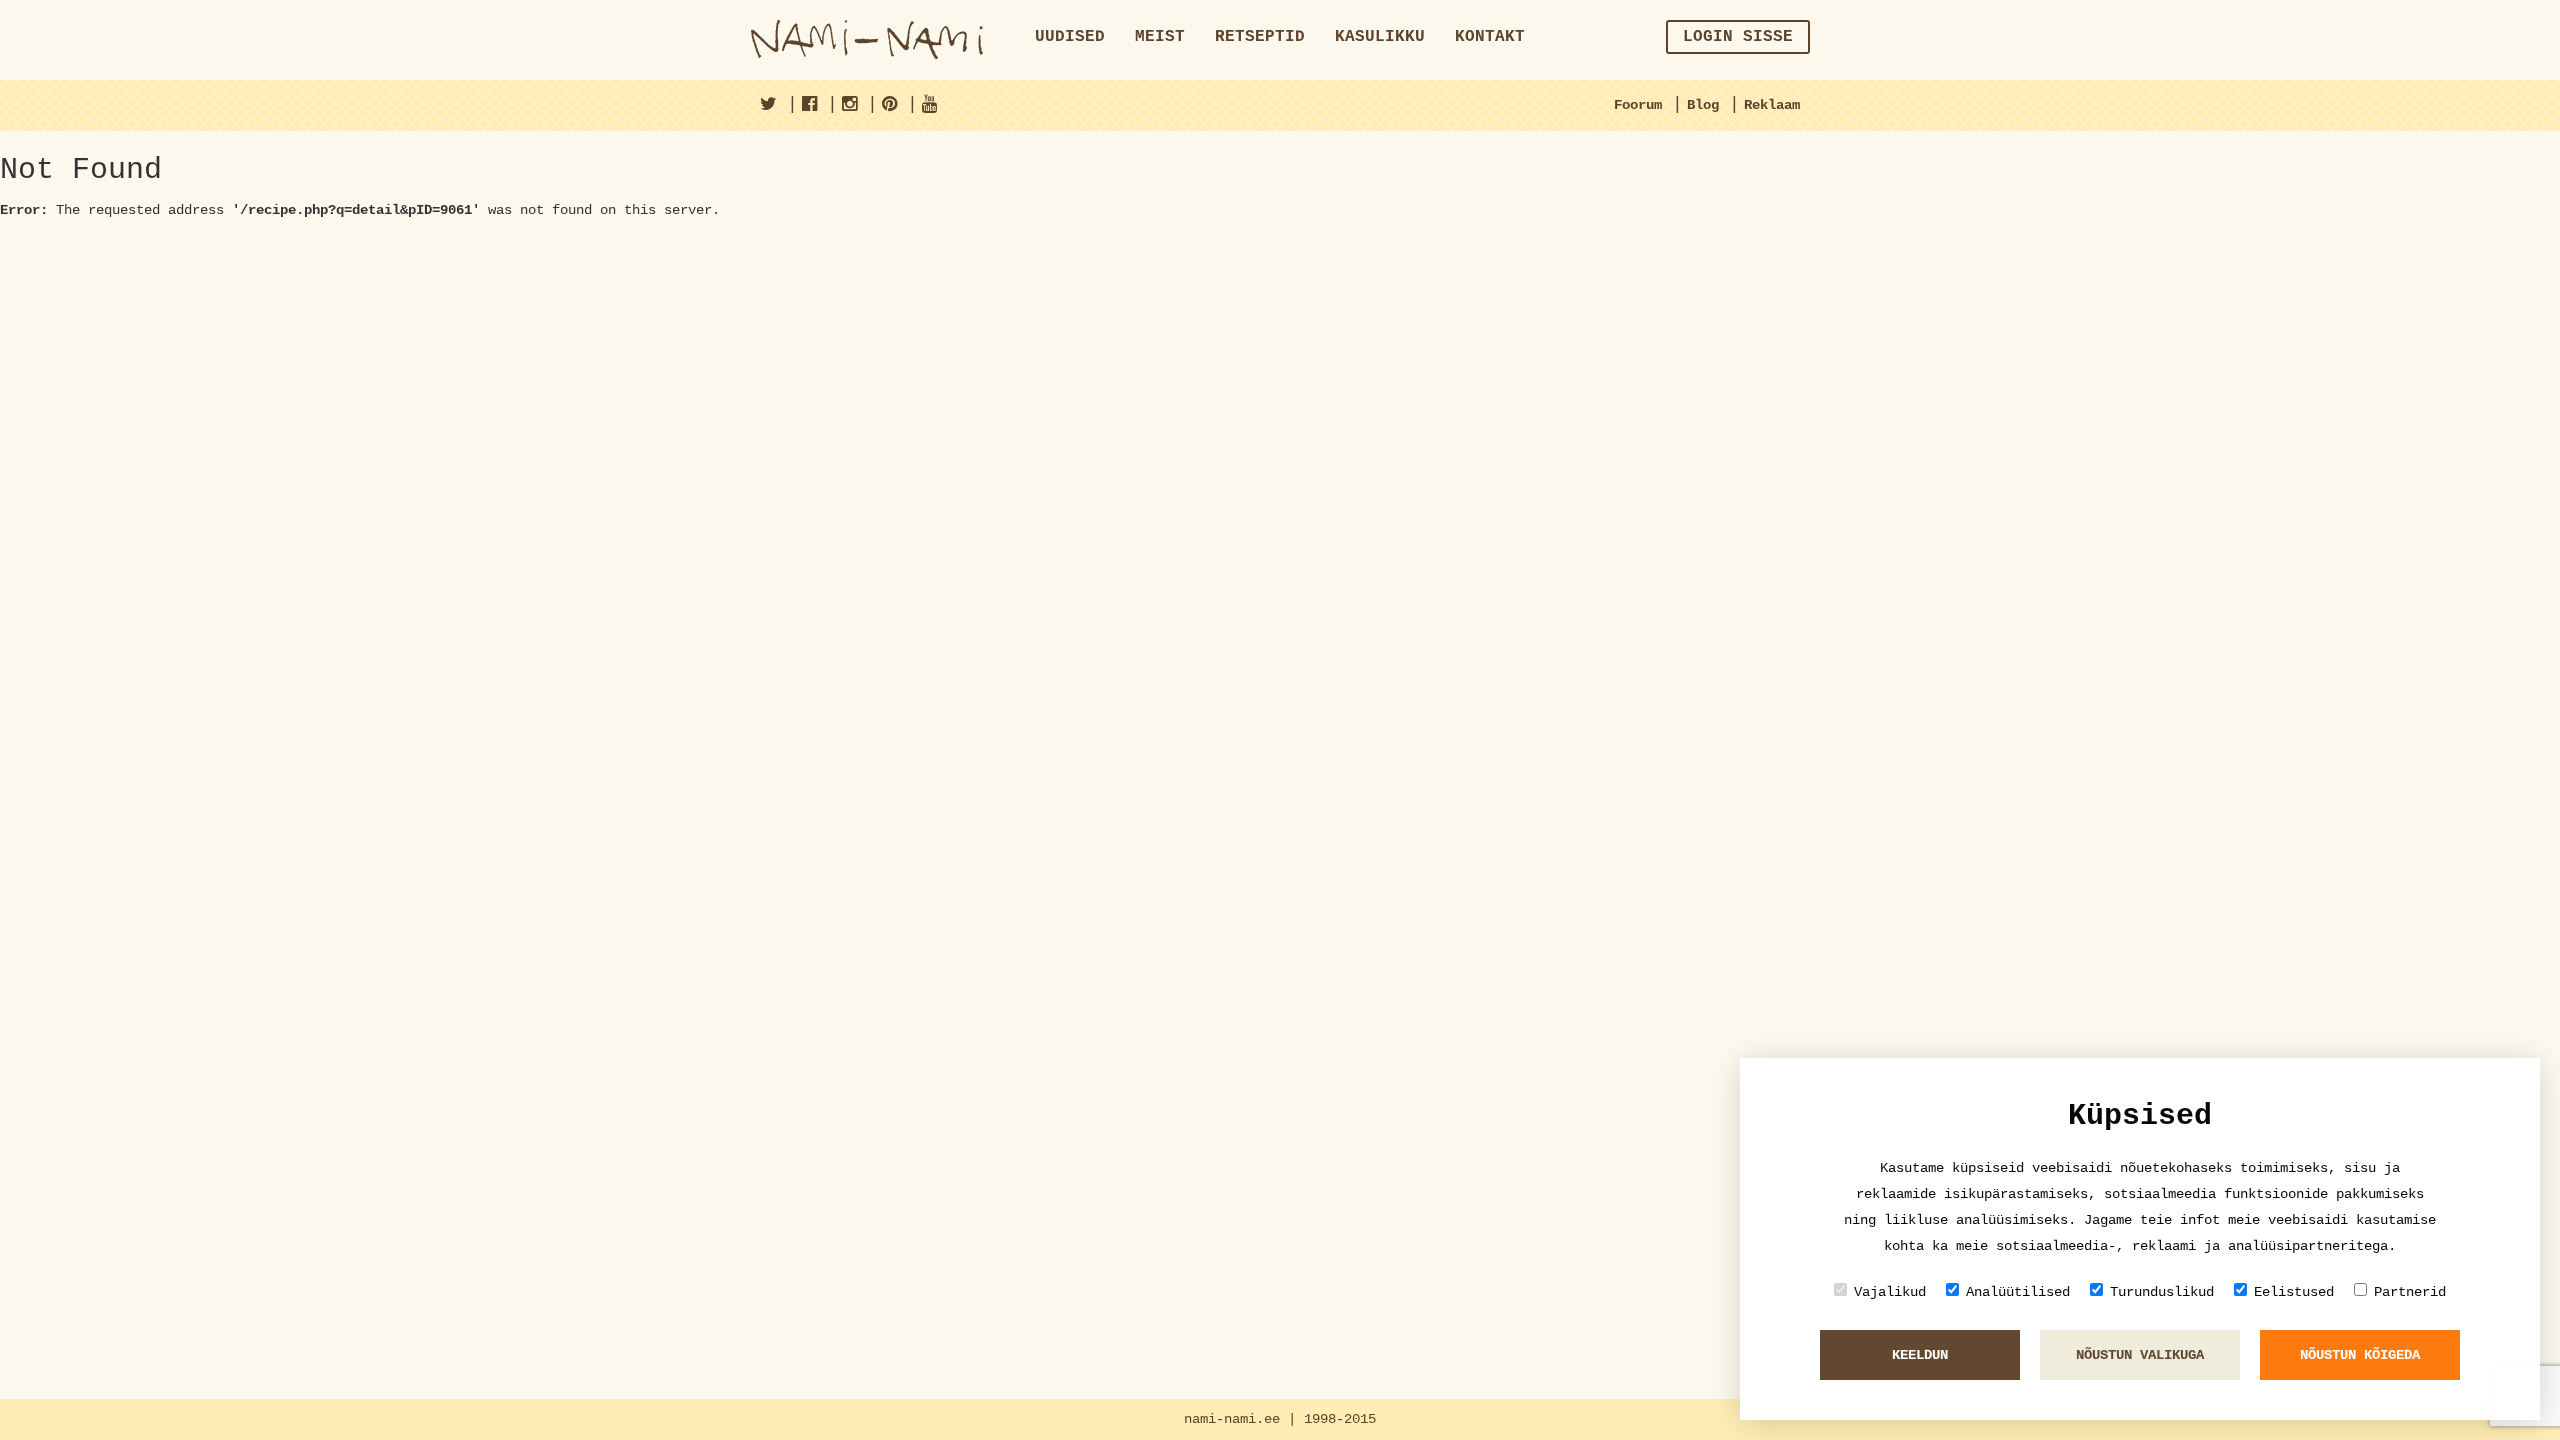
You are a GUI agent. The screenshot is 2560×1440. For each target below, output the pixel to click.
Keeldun (1920, 1355)
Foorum (1638, 105)
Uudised (1070, 37)
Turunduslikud (2162, 1292)
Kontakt (1490, 37)
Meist (1160, 37)
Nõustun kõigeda (2360, 1355)
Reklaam (1772, 105)
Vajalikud (1890, 1292)
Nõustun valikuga (2140, 1355)
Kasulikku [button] (1380, 37)
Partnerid (2410, 1292)
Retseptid (1260, 37)
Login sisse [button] (1738, 37)
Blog (1703, 105)
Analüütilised (2018, 1292)
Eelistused (2294, 1292)
